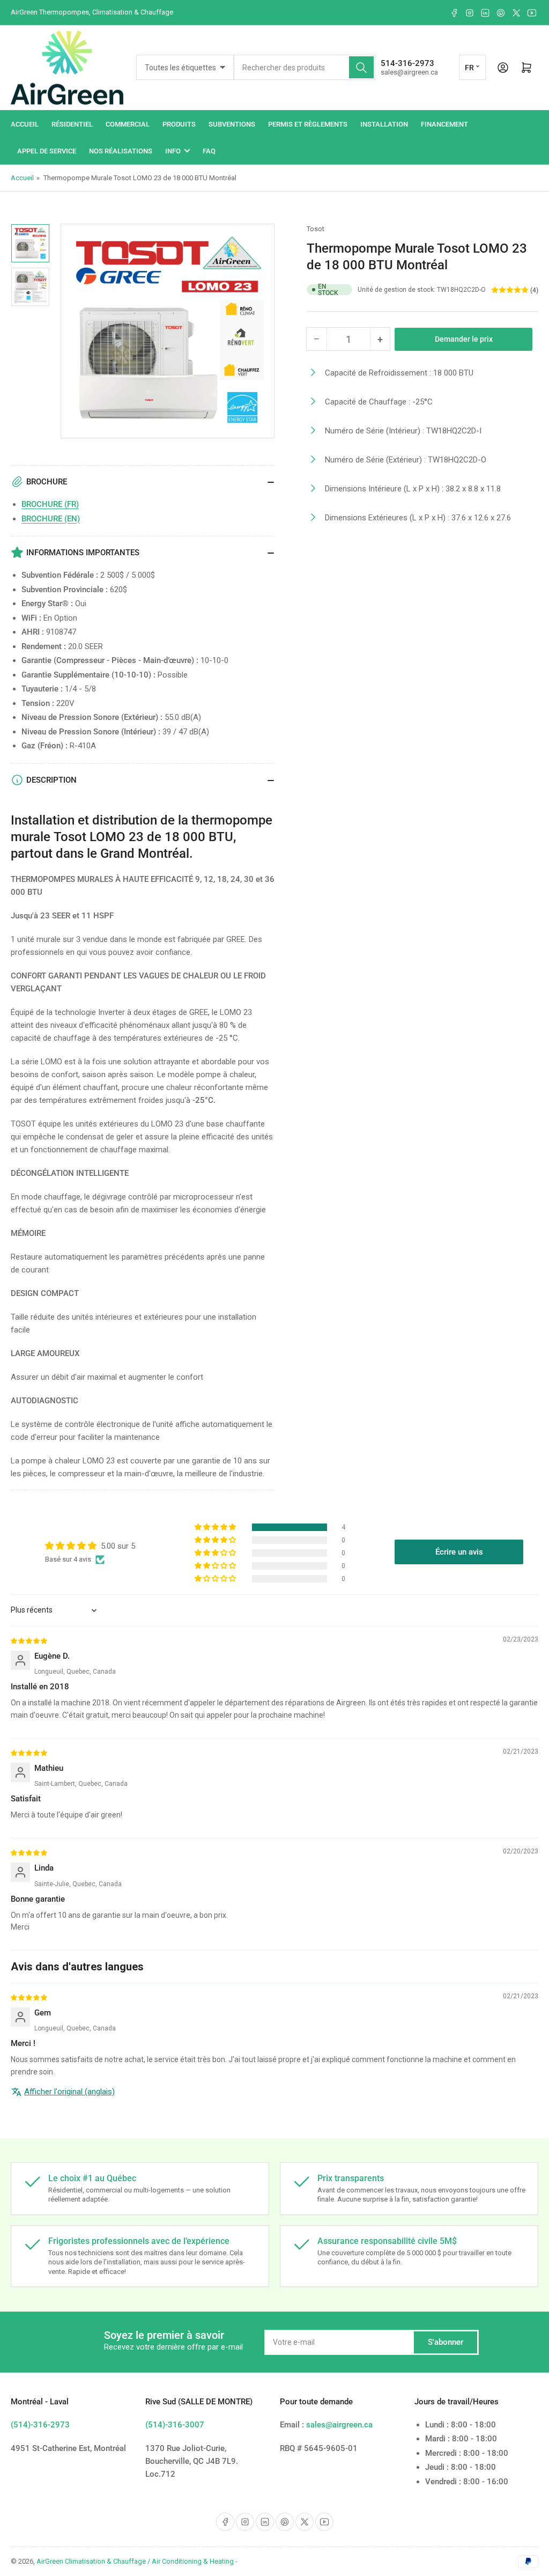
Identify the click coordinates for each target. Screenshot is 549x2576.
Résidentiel (72, 124)
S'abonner (446, 2342)
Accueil (25, 124)
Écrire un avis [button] (459, 1552)
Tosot (316, 229)
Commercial (128, 124)
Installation (384, 124)
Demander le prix (464, 339)
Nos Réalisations (121, 151)
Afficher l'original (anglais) (69, 2092)
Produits (179, 124)
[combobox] (305, 67)
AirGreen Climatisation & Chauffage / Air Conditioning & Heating (135, 2561)
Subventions (232, 124)
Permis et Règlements (308, 124)
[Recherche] (361, 67)
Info (173, 151)
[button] (216, 1527)
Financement (444, 124)
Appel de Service (47, 151)
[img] (29, 1640)
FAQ (209, 151)
